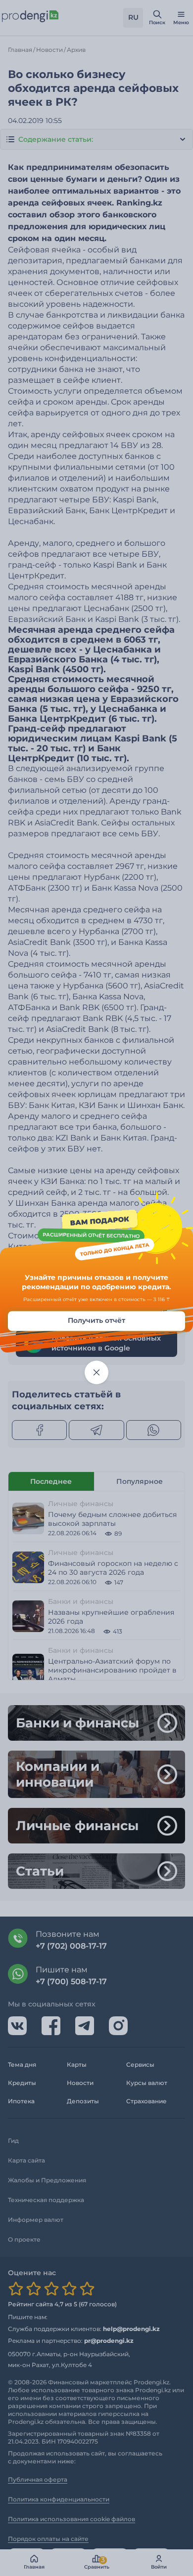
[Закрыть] (96, 1372)
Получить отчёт (96, 1320)
